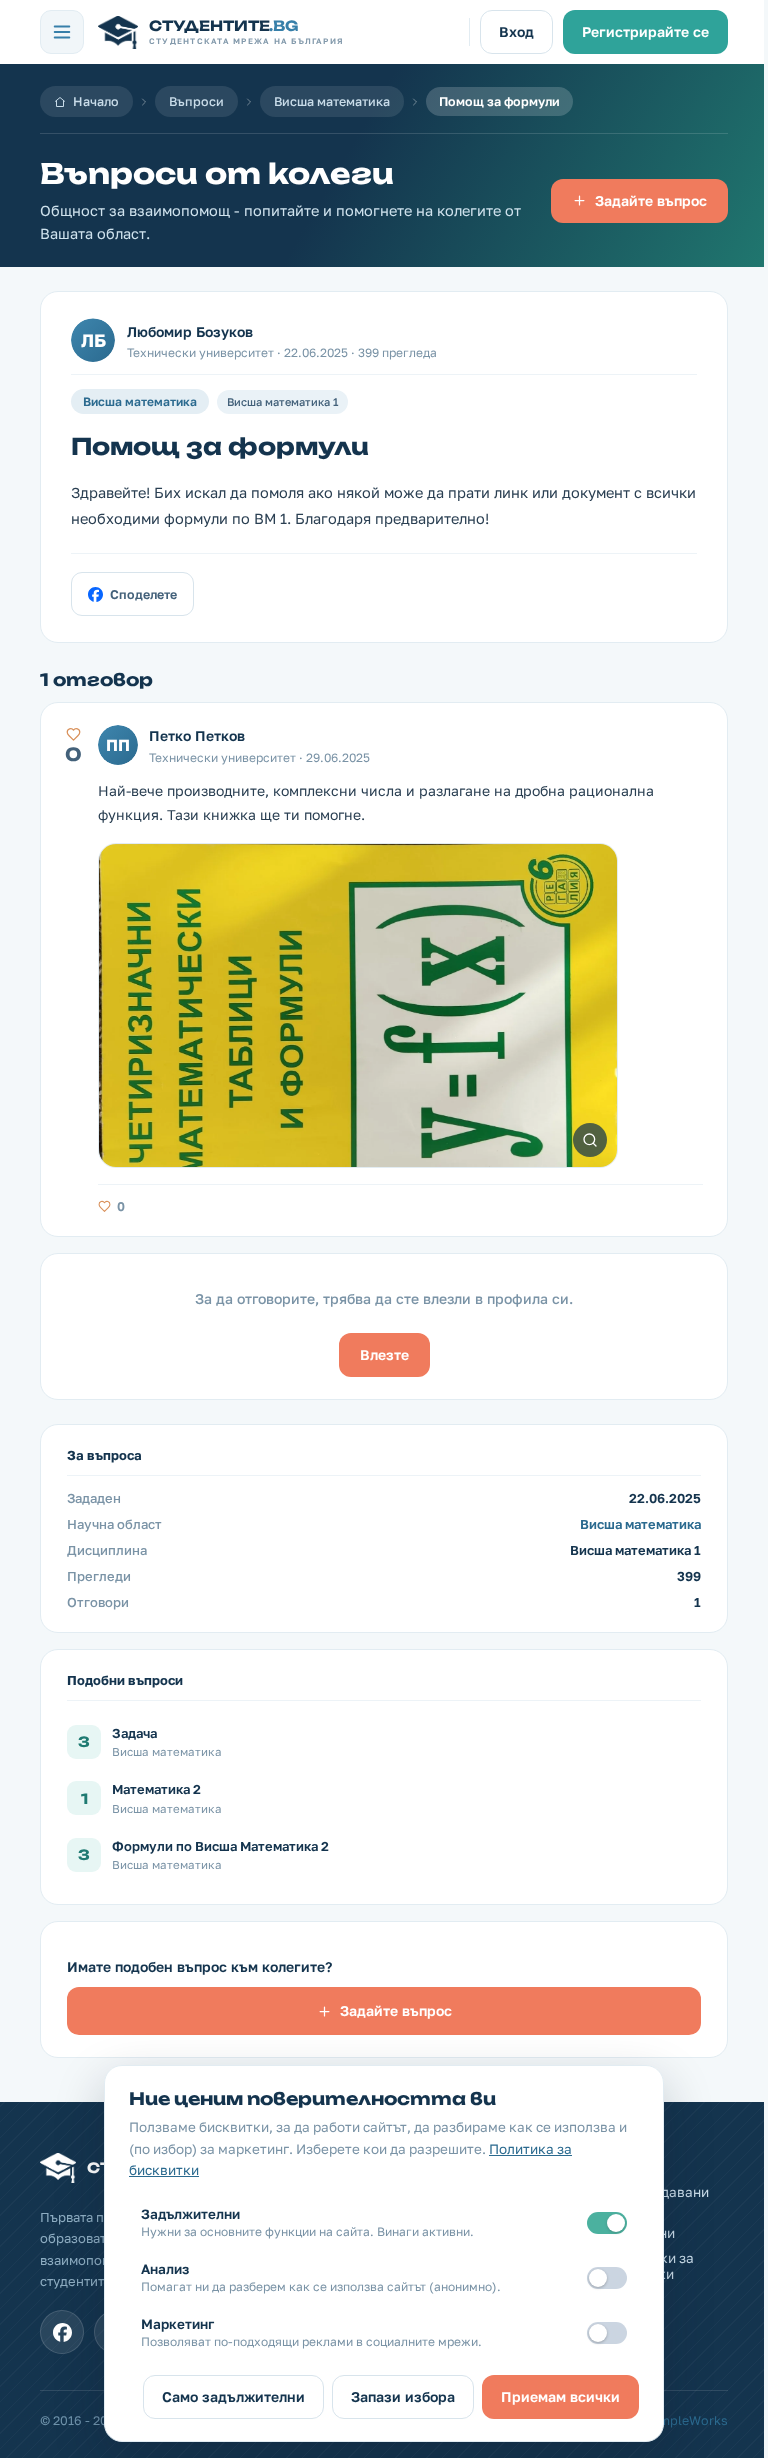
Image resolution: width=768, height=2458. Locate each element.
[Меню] (62, 32)
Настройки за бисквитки (649, 2266)
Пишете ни (639, 2233)
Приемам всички (560, 2396)
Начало (96, 101)
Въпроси (196, 101)
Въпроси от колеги (217, 173)
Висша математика (332, 101)
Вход (516, 31)
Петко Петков (197, 735)
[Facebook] (62, 2332)
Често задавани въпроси (656, 2200)
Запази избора (403, 2396)
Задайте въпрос (651, 200)
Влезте (384, 1354)
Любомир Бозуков (190, 331)
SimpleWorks (688, 2420)
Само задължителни (233, 2396)
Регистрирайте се (645, 31)
